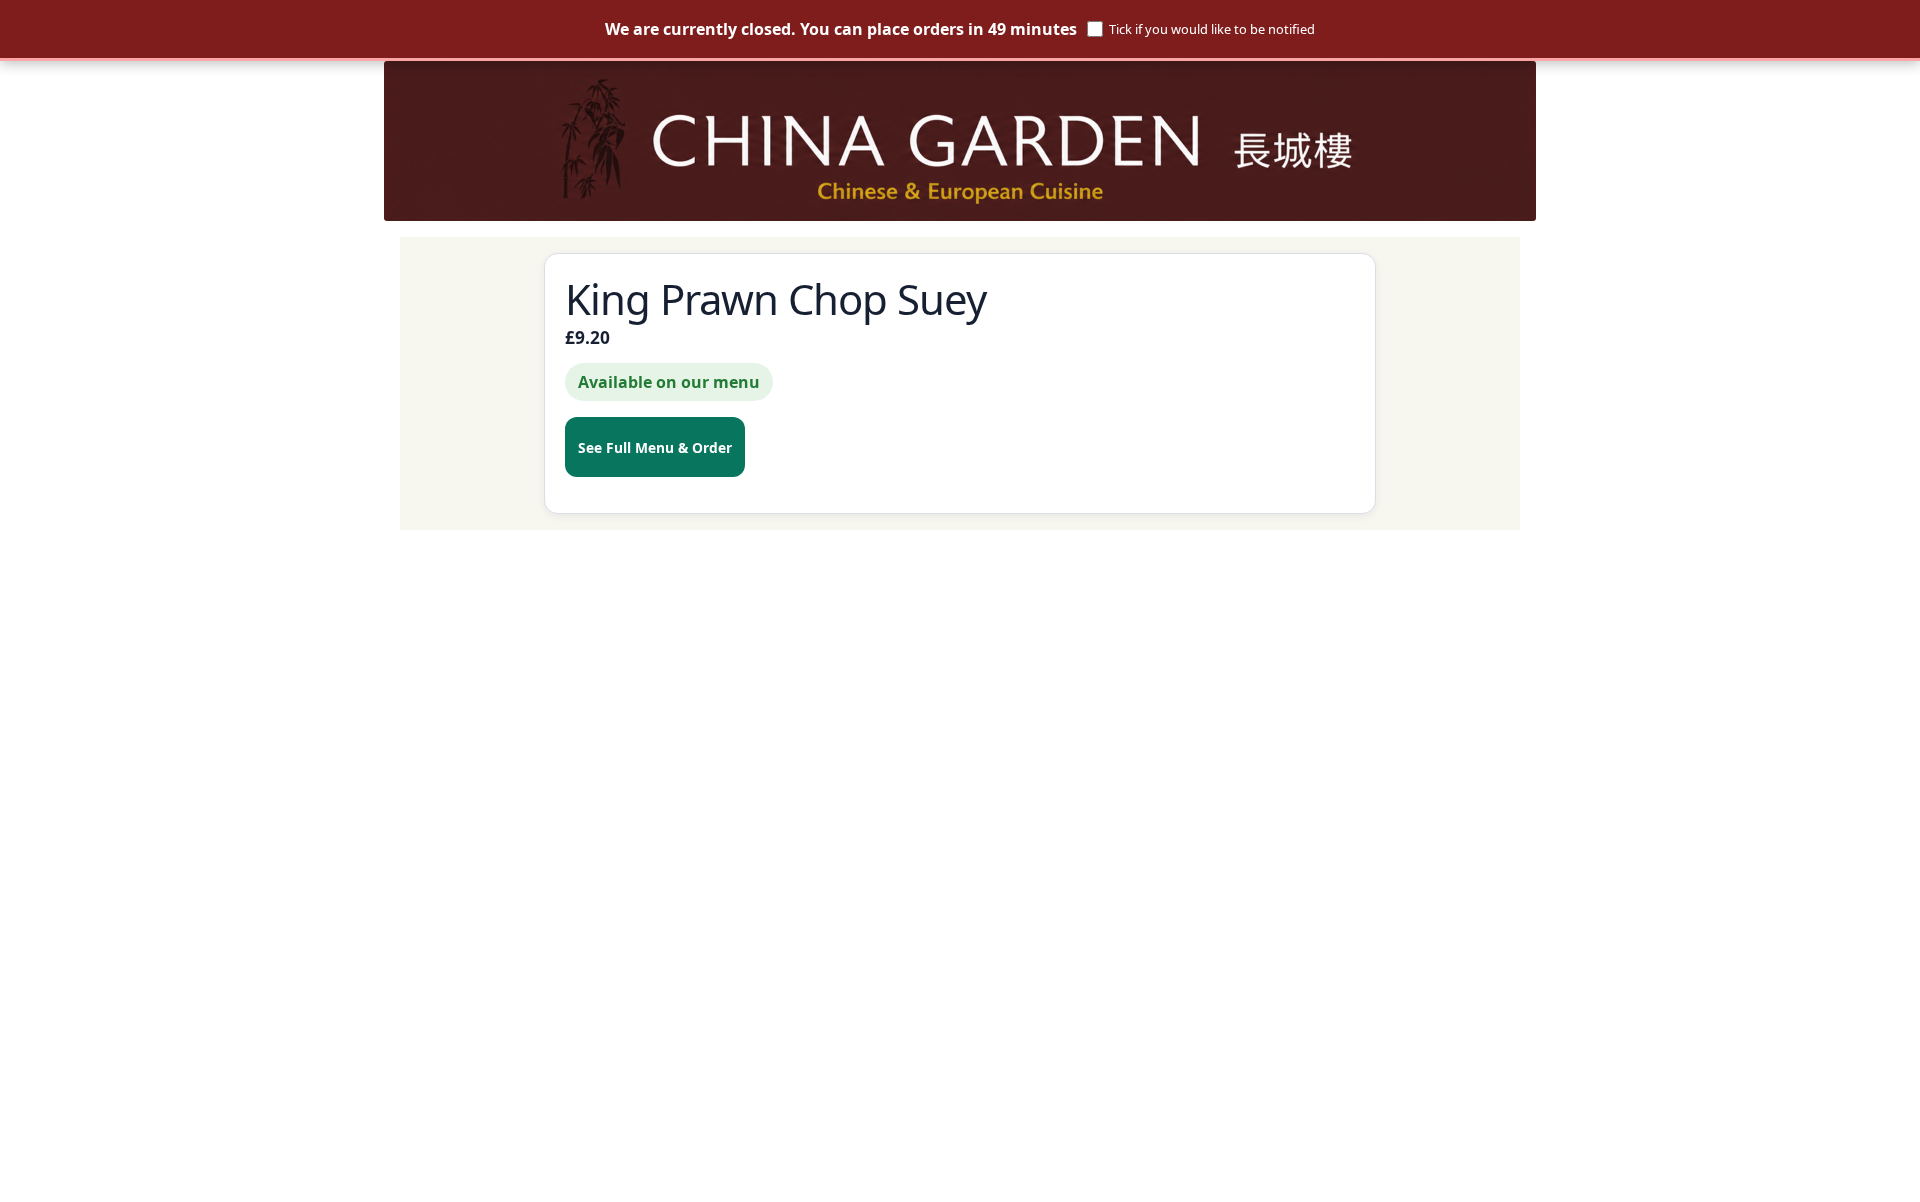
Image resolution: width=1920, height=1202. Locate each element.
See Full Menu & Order (655, 447)
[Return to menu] (960, 141)
